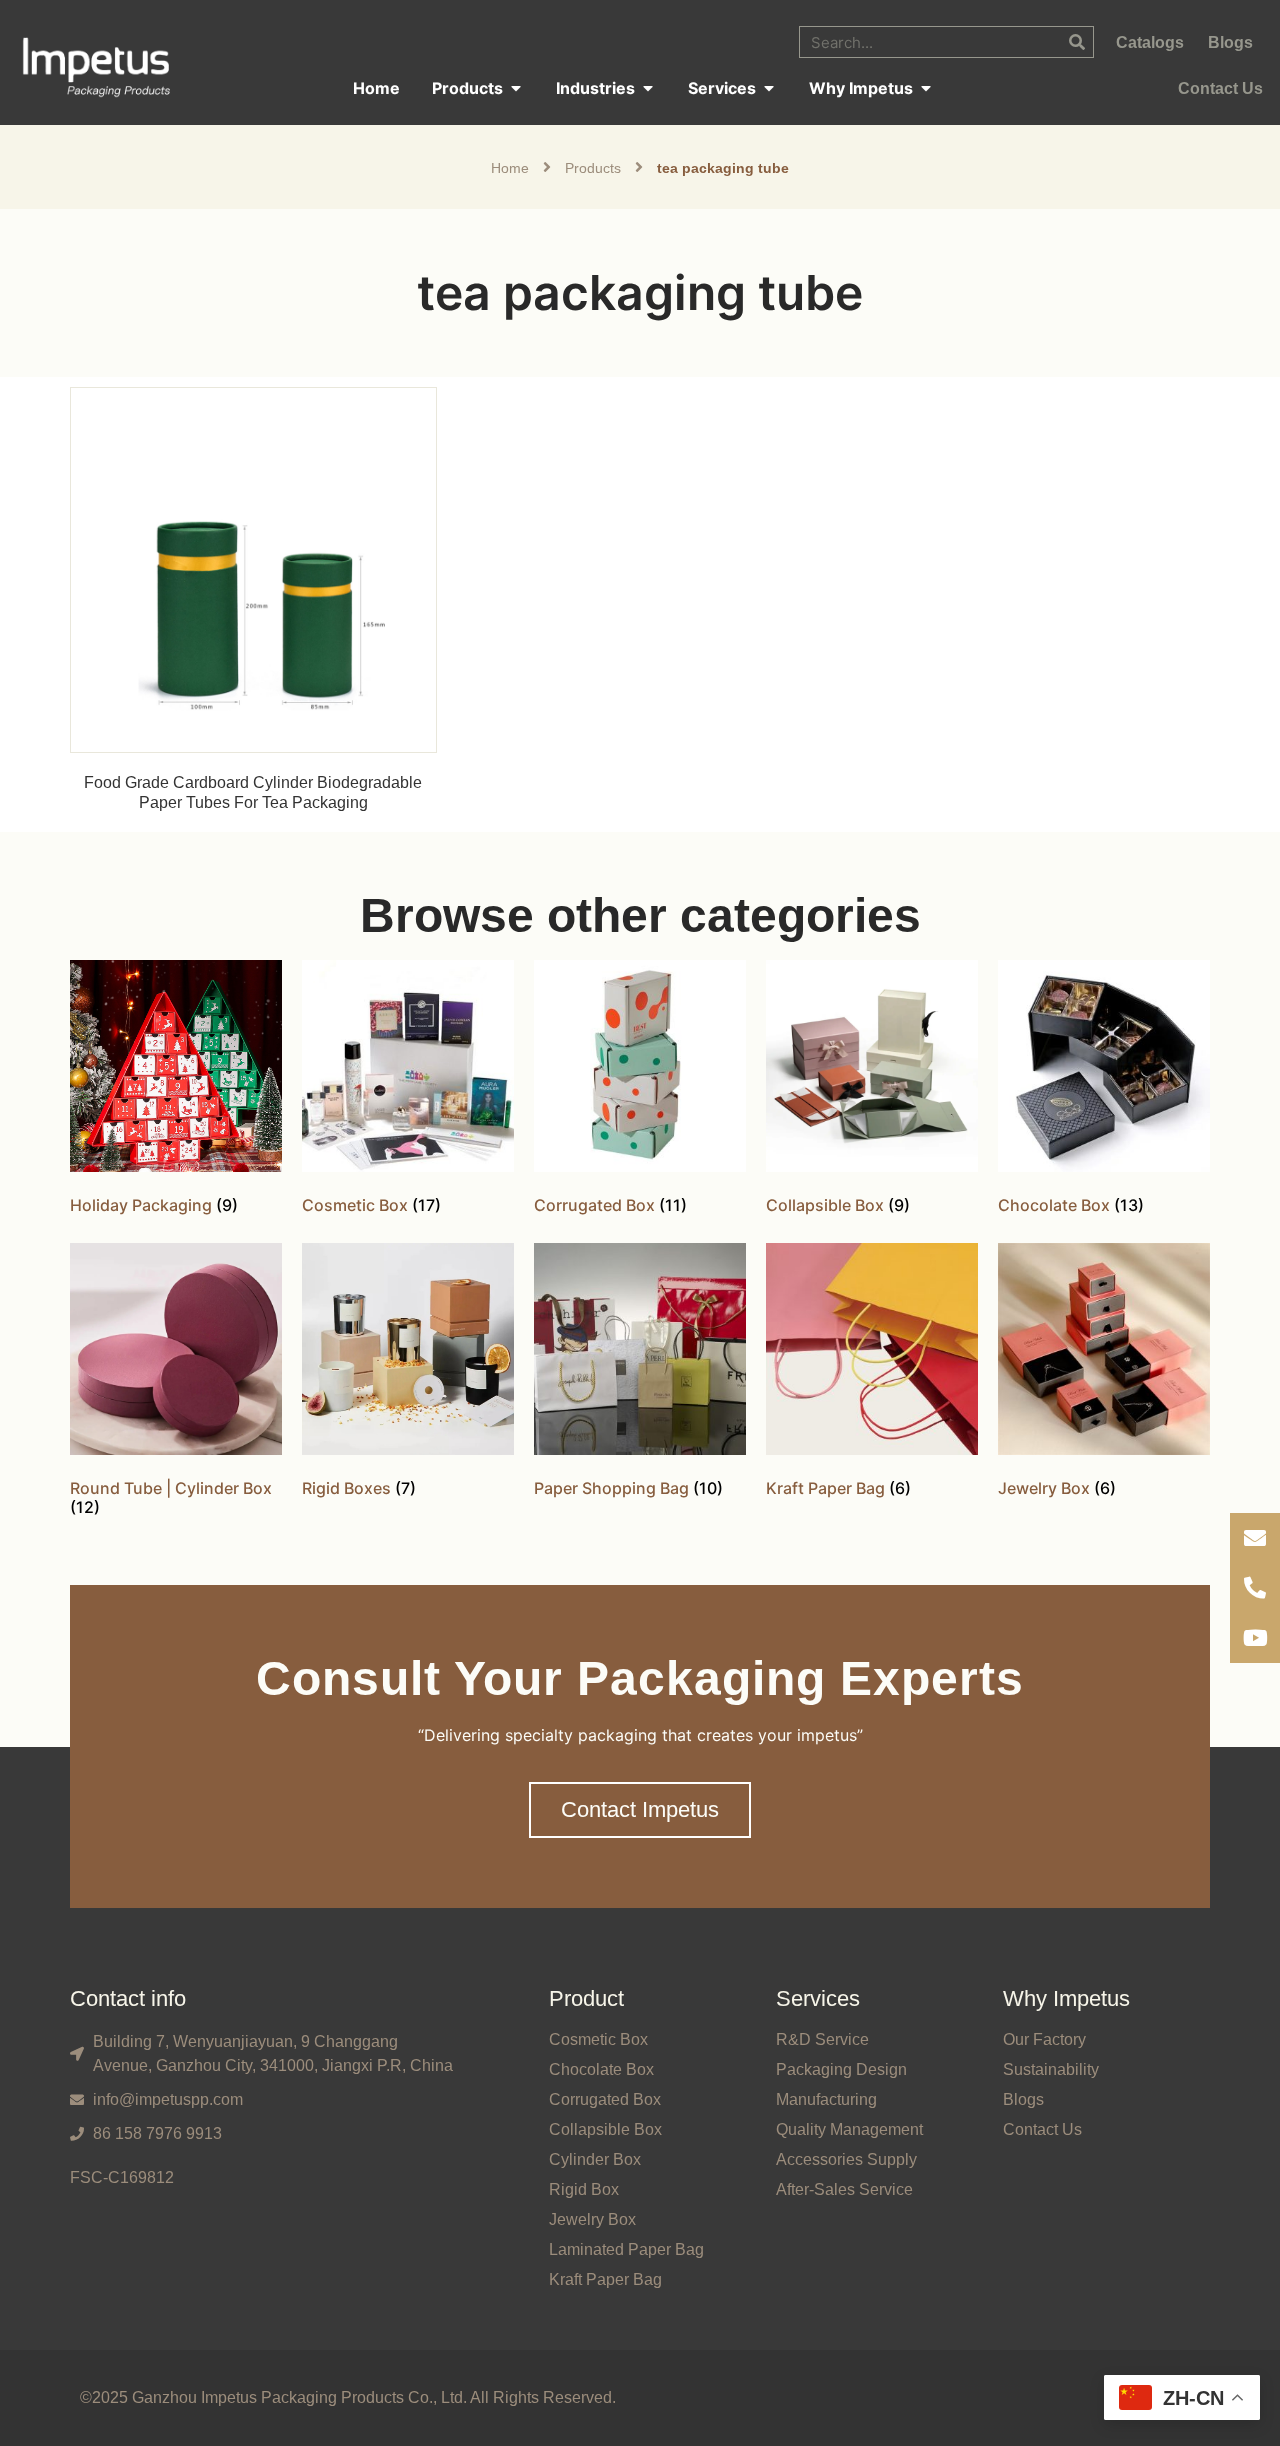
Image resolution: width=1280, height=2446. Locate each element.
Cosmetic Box (598, 2039)
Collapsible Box (605, 2129)
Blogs (1023, 2099)
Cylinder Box (595, 2159)
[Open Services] (769, 88)
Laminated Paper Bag (626, 2249)
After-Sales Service (844, 2189)
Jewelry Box (592, 2219)
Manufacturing (826, 2099)
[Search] (1077, 42)
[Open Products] (516, 88)
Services (818, 1998)
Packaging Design (841, 2069)
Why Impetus (1066, 1998)
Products (593, 168)
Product (586, 1998)
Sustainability (1051, 2069)
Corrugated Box (605, 2099)
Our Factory (1044, 2039)
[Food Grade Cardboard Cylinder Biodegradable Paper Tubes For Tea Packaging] (253, 568)
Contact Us (1042, 2129)
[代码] (1255, 1638)
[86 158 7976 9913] (1255, 1588)
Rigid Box (584, 2189)
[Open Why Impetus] (926, 88)
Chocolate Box (601, 2069)
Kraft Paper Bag (605, 2279)
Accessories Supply (846, 2159)
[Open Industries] (648, 88)
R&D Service (822, 2039)
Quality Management (849, 2129)
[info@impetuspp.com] (1255, 1538)
